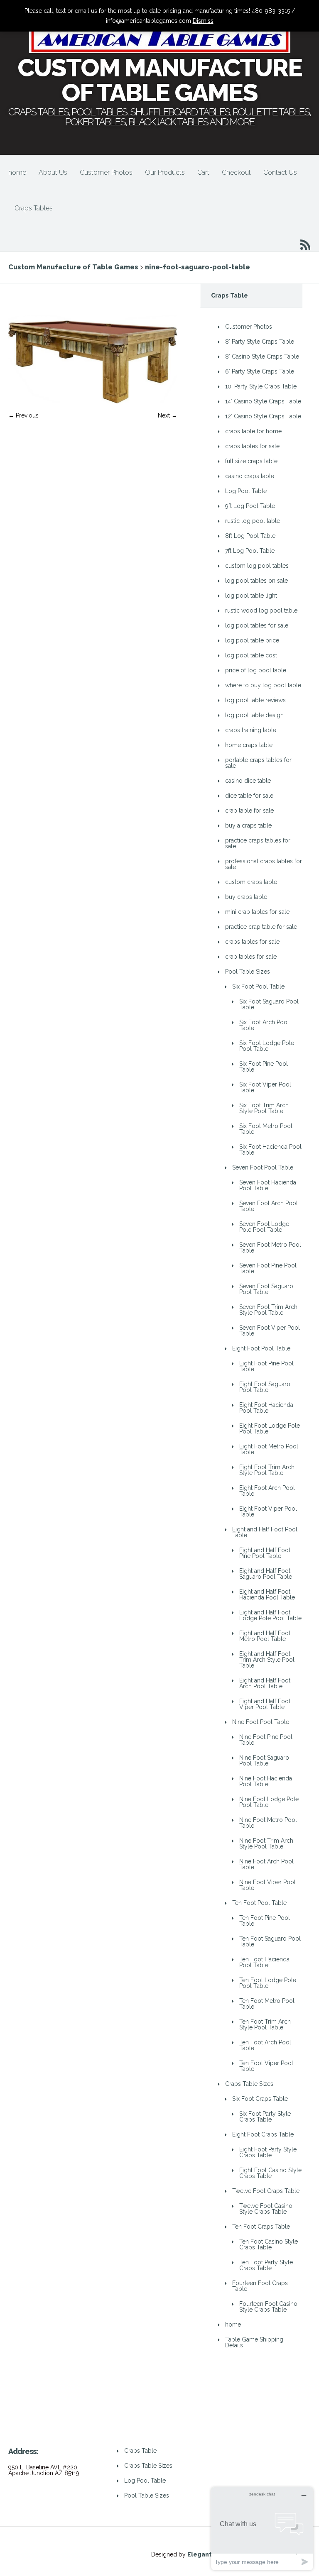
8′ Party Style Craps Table (260, 342)
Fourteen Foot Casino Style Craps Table (268, 2307)
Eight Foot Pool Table (261, 1348)
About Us (53, 172)
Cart (203, 172)
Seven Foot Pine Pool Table (268, 1268)
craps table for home (253, 431)
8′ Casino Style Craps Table (262, 356)
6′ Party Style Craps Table (260, 371)
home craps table (249, 745)
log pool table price (252, 640)
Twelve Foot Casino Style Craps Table (266, 2209)
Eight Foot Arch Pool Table (267, 1491)
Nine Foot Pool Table (261, 1722)
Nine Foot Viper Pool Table (267, 1885)
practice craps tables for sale (258, 843)
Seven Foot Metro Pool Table (270, 1248)
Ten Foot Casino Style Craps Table (269, 2244)
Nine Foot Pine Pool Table (266, 1740)
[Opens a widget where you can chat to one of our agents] (262, 2528)
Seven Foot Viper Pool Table (270, 1331)
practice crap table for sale (261, 927)
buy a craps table (248, 825)
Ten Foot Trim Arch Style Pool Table (265, 2024)
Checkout (236, 172)
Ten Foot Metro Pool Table (267, 2004)
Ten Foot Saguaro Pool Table (270, 1941)
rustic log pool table (253, 521)
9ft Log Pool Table (250, 506)
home (17, 172)
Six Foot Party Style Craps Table (265, 2117)
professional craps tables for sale (264, 864)
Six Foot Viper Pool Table (265, 1087)
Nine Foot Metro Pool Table (268, 1823)
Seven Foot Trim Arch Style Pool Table (268, 1310)
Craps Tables (34, 208)
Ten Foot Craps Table (261, 2227)
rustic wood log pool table (261, 610)
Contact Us (280, 172)
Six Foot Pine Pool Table (264, 1067)
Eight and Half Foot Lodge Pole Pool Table (270, 1615)
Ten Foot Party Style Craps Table (266, 2265)
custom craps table (251, 882)
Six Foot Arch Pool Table (264, 1025)
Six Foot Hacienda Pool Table (270, 1150)
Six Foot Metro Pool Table (266, 1129)
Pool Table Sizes (248, 972)
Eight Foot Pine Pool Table (266, 1366)
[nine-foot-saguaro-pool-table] (93, 401)
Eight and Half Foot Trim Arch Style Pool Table (267, 1660)
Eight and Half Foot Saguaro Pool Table (266, 1574)
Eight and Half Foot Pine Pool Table (265, 1553)
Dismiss (203, 21)
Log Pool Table (246, 491)
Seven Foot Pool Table (263, 1167)
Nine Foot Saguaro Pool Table (264, 1760)
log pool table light (251, 596)
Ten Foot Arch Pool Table (265, 2045)
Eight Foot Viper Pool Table (268, 1511)
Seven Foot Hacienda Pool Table (268, 1185)
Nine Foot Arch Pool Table (266, 1864)
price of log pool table (256, 670)
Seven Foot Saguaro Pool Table (266, 1289)
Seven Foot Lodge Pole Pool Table (264, 1227)
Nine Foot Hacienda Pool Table (266, 1781)
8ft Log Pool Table (250, 536)
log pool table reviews (255, 700)
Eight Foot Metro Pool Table (269, 1449)
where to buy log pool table (263, 685)
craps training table (251, 730)
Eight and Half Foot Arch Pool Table (265, 1683)
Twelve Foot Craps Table (266, 2191)
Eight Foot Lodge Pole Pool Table (270, 1428)
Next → (168, 415)
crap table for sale (249, 811)
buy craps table (246, 897)
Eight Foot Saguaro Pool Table (265, 1387)
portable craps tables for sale (258, 763)
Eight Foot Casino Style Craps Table (270, 2173)
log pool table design (254, 715)
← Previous (23, 415)
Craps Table (140, 2451)
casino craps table (250, 476)
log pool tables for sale (257, 625)
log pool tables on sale (256, 581)
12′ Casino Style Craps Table (263, 416)
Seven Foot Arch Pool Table (269, 1206)
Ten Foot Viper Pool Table (266, 2066)
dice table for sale (249, 796)
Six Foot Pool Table (258, 986)
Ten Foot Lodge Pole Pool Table (268, 1983)
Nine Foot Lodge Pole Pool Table (269, 1802)
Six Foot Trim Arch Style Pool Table (264, 1108)
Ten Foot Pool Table (259, 1903)
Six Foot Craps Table (260, 2099)
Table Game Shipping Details (254, 2342)
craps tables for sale (252, 446)
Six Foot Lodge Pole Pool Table (267, 1046)
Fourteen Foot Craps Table (260, 2286)
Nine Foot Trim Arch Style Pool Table (266, 1843)
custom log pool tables (257, 566)
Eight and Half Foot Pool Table (265, 1532)
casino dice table (248, 781)
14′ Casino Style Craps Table (263, 401)
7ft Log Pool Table (250, 551)
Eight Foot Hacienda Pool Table (266, 1408)
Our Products (165, 172)
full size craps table (251, 461)
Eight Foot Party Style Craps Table (268, 2152)
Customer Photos (106, 172)
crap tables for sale (251, 957)
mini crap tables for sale (257, 912)
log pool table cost (251, 655)
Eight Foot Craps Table (263, 2134)
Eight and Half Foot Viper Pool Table (265, 1704)
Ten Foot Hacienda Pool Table (264, 1962)
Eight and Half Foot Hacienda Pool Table (267, 1594)
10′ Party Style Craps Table (261, 386)
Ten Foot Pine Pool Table (265, 1921)
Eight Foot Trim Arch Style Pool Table (267, 1470)
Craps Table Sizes (249, 2084)
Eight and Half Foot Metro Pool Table (265, 1636)
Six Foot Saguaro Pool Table (269, 1004)
